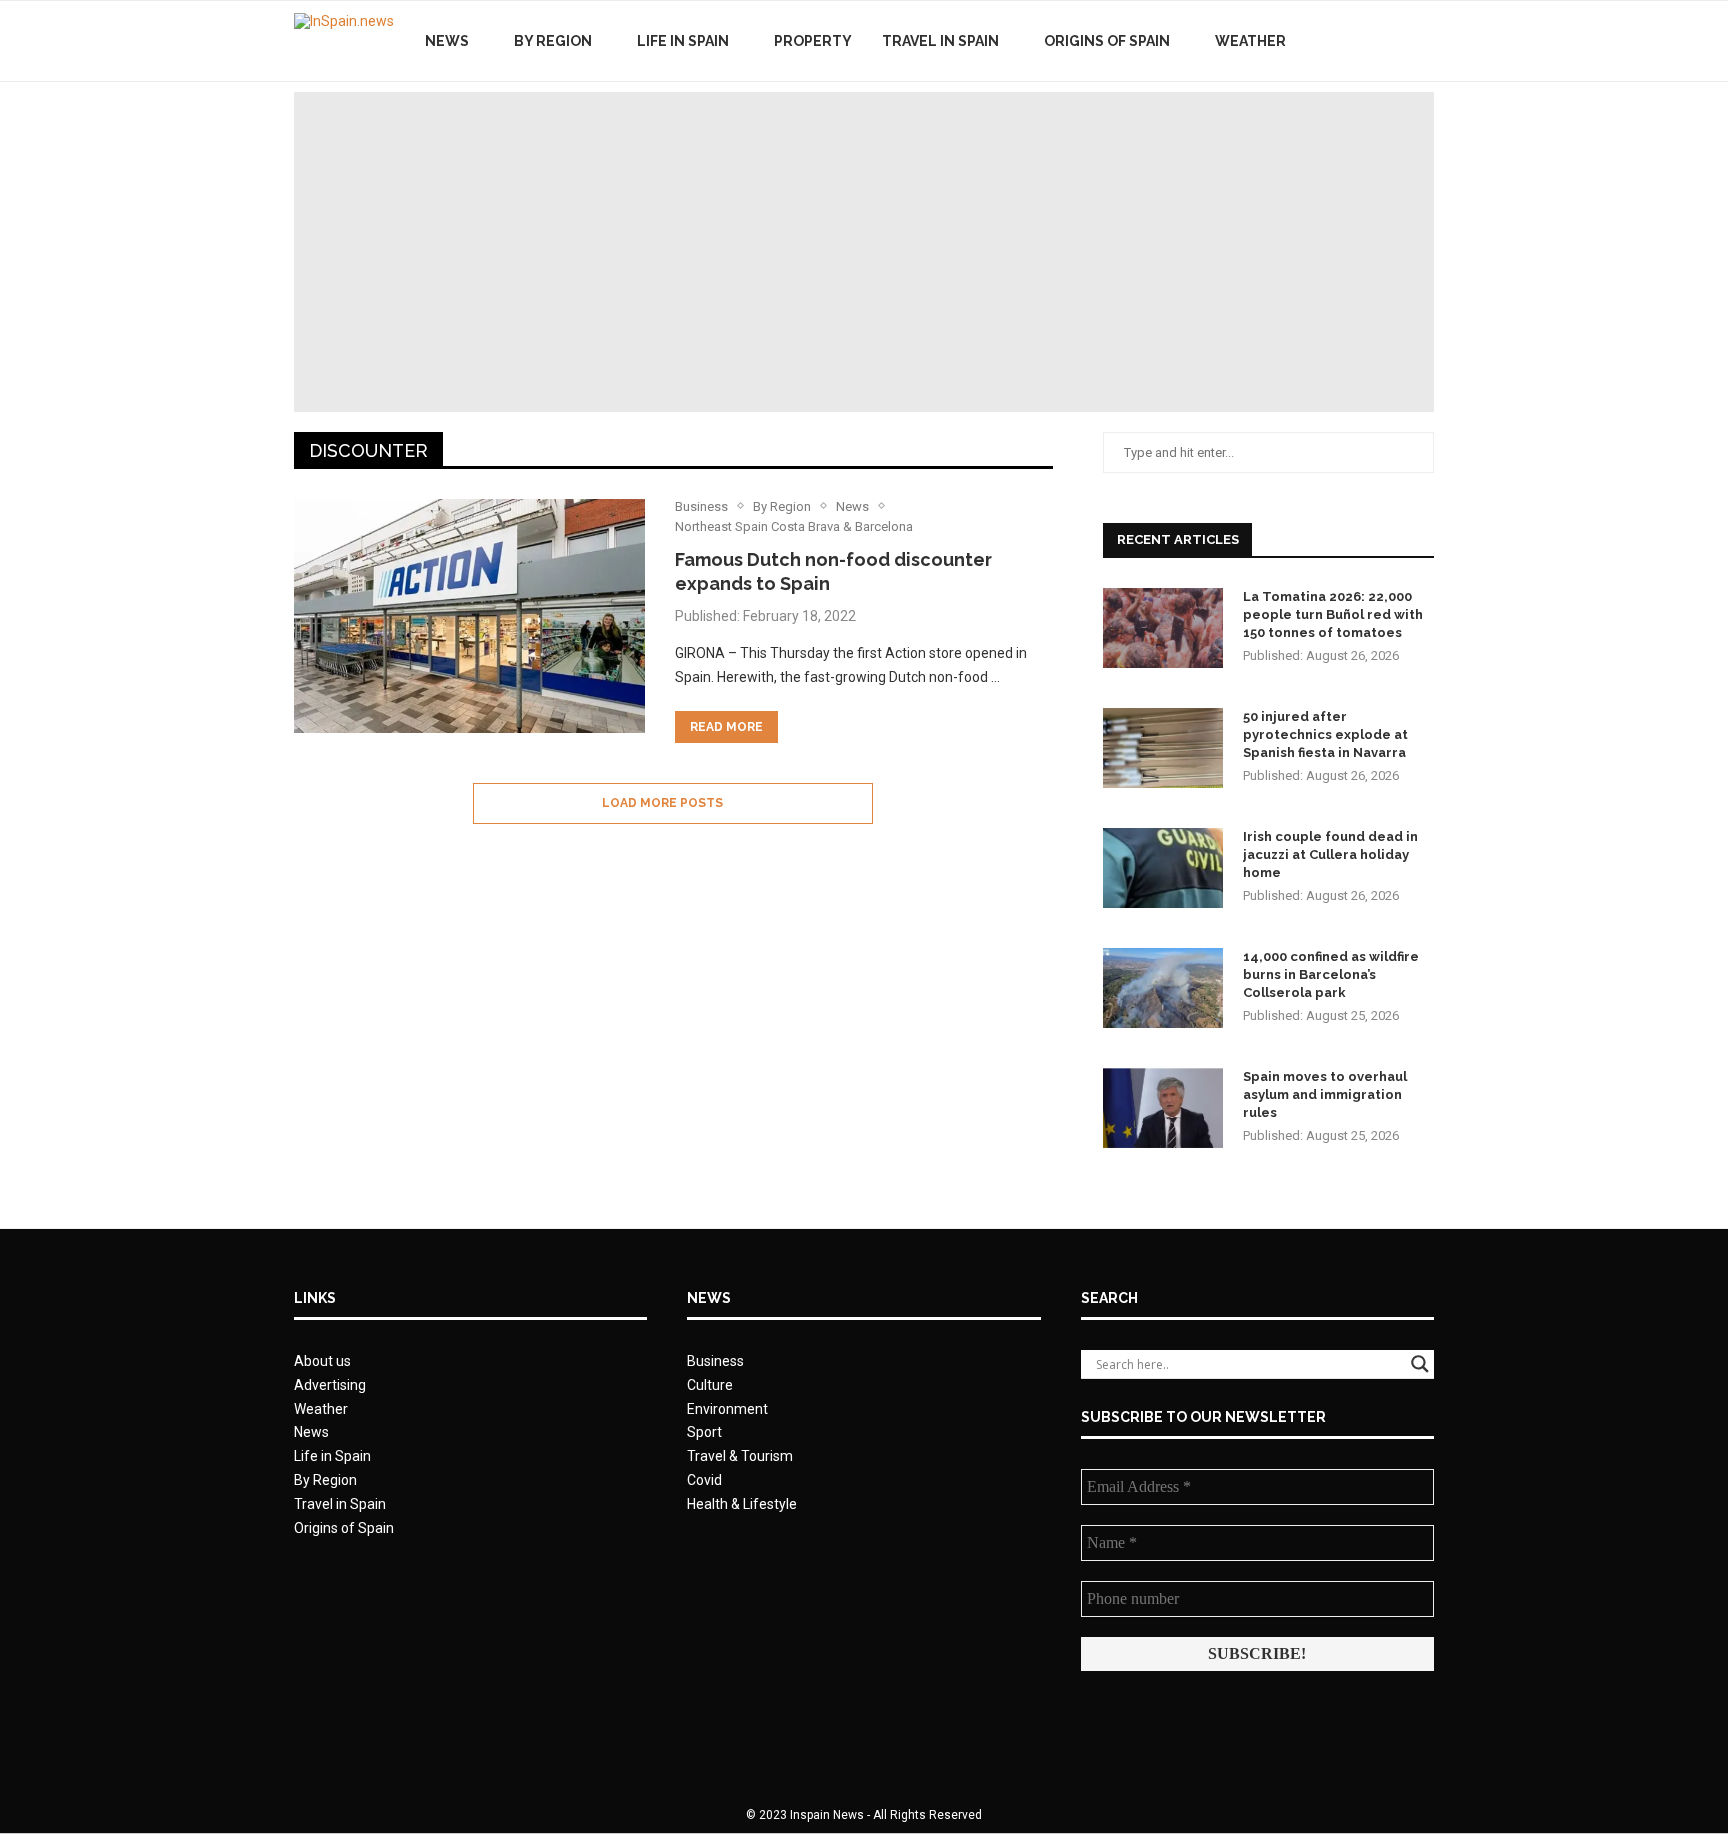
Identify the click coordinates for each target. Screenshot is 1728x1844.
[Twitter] (1372, 41)
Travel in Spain (940, 41)
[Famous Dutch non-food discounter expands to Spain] (469, 616)
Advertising (330, 1385)
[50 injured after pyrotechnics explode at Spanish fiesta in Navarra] (1163, 748)
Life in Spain (683, 41)
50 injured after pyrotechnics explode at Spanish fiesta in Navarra (1325, 734)
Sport (704, 1432)
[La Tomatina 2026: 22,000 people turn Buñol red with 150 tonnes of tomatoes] (1163, 628)
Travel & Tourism (740, 1456)
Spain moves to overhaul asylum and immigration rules (1325, 1094)
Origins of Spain (1107, 41)
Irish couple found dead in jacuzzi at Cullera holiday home (1330, 854)
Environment (727, 1409)
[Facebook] (1351, 41)
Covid (704, 1480)
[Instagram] (1393, 41)
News (447, 41)
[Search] (1424, 41)
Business (715, 1361)
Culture (710, 1385)
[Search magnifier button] (1420, 1364)
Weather (1250, 41)
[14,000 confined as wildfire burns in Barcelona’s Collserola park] (1163, 988)
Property (813, 41)
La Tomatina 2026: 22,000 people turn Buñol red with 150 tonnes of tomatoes (1333, 614)
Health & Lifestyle (742, 1504)
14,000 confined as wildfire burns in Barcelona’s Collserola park (1331, 974)
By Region (553, 41)
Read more (726, 727)
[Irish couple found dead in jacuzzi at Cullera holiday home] (1163, 868)
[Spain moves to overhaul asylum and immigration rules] (1163, 1108)
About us (322, 1361)
